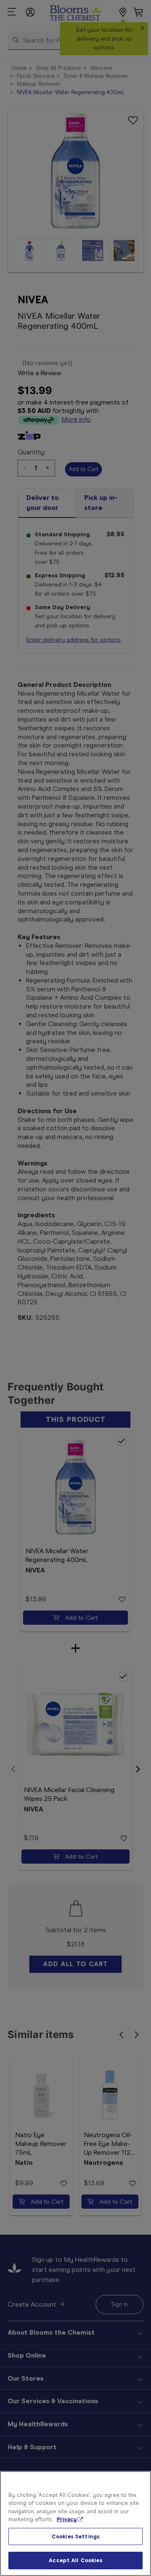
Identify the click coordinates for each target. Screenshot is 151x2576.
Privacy (67, 2519)
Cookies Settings (75, 2536)
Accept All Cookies (75, 2560)
